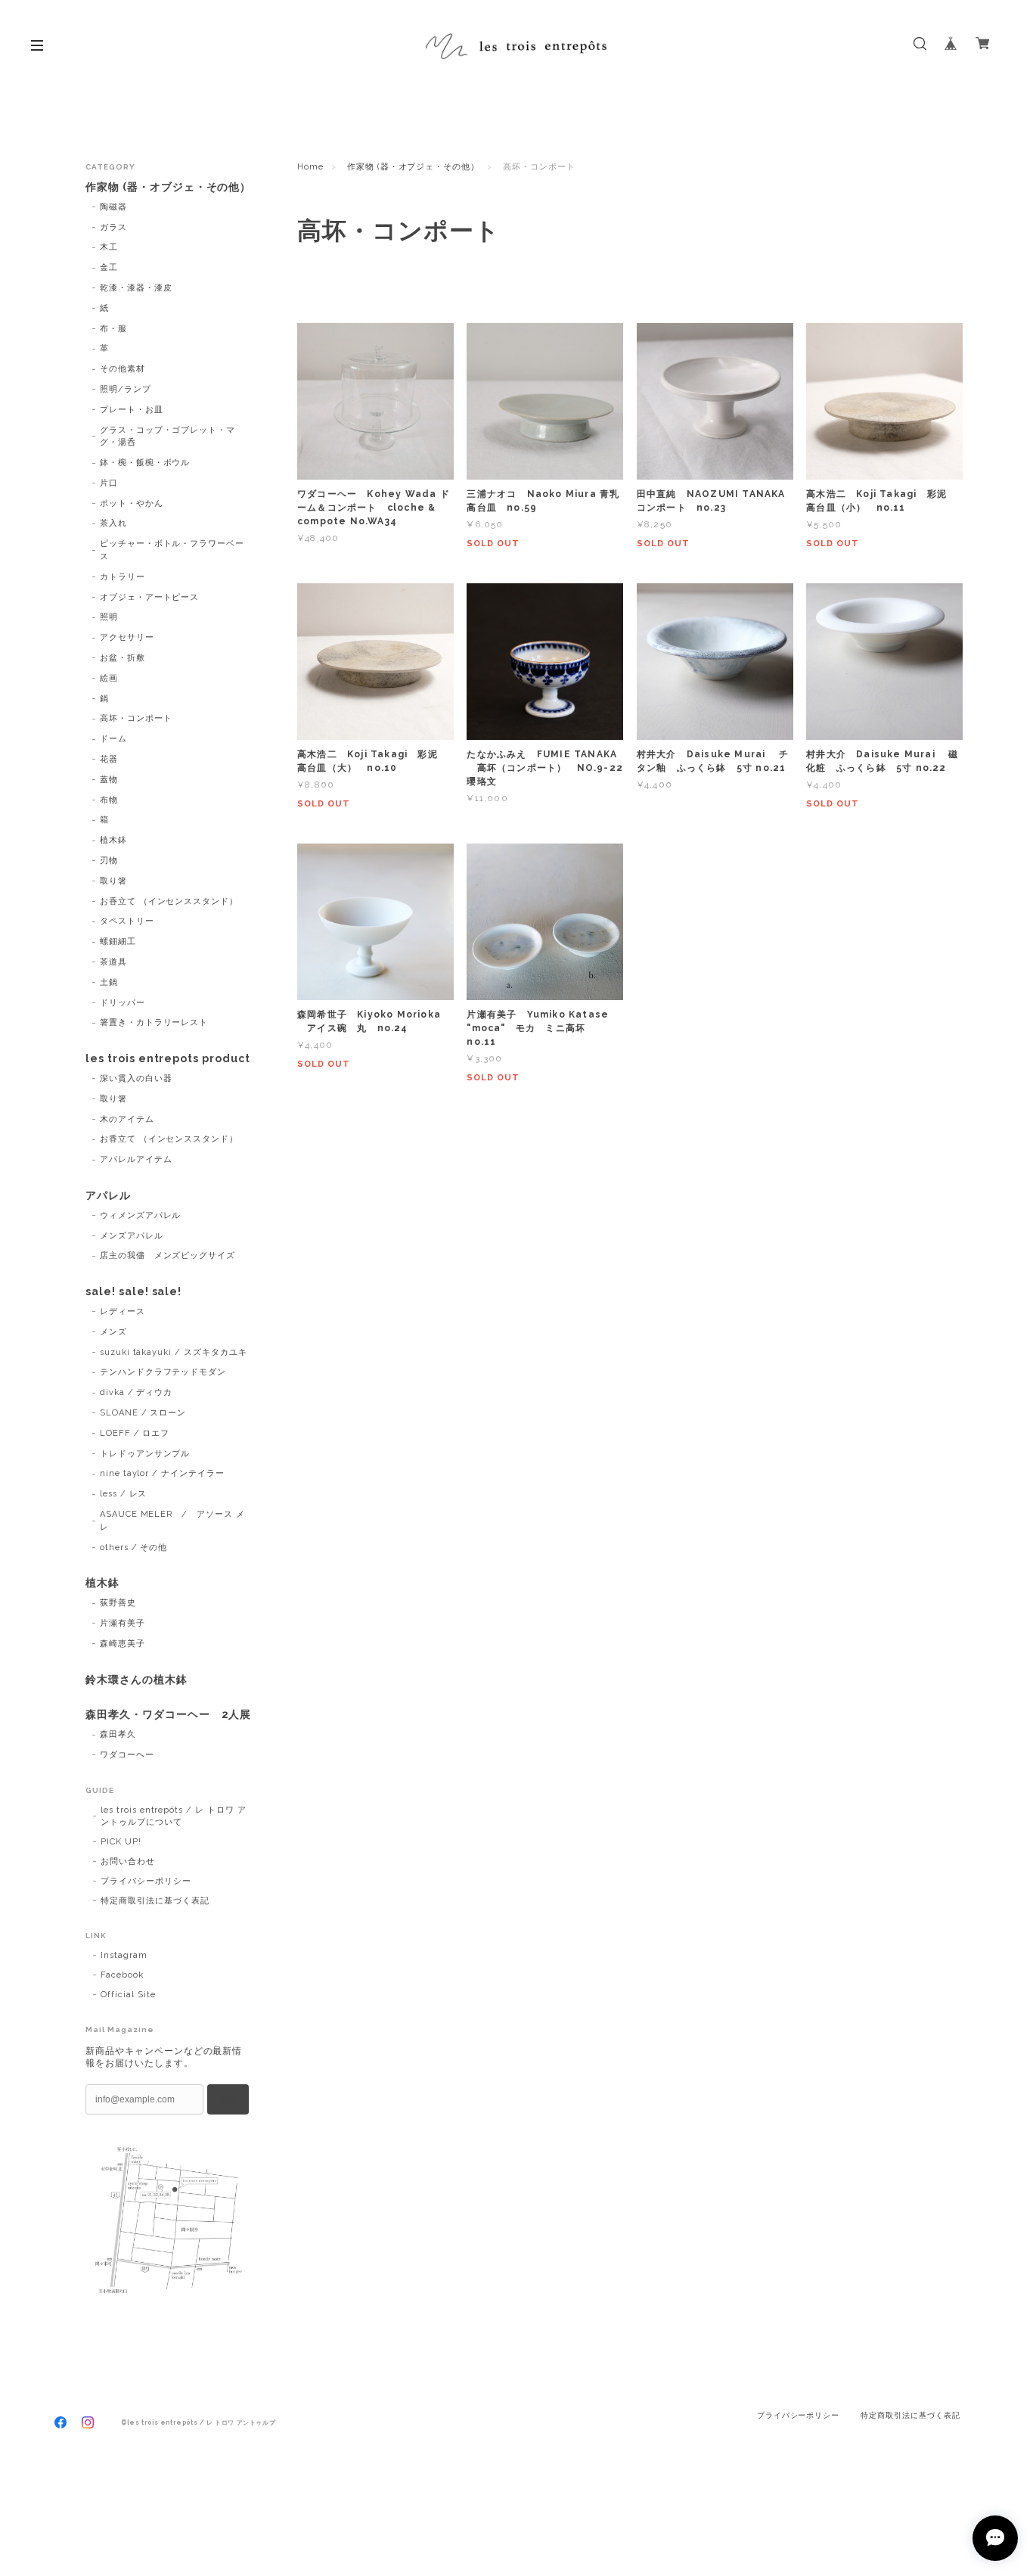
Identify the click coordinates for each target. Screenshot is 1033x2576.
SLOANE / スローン (143, 1413)
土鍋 (109, 982)
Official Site (128, 1995)
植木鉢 (113, 840)
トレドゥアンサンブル (145, 1454)
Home (310, 167)
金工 (109, 267)
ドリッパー (123, 1003)
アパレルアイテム (136, 1159)
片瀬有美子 (123, 1623)
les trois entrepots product (168, 1058)
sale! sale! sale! (133, 1291)
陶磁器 (113, 207)
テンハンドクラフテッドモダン (163, 1372)
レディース (123, 1311)
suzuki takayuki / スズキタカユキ (174, 1352)
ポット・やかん (132, 503)
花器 (109, 759)
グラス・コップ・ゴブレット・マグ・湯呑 (168, 437)
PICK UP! (121, 1842)
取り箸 (113, 881)
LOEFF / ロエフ (135, 1433)
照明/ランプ (126, 389)
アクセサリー (127, 637)
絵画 (109, 678)
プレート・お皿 (132, 410)
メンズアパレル (132, 1236)
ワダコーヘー (127, 1755)
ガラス (113, 227)
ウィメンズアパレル (141, 1215)
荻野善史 (118, 1603)
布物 (109, 800)
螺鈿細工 (118, 942)
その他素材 (123, 369)
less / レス (124, 1494)
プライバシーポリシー (146, 1881)
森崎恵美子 (123, 1644)
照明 (109, 617)
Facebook (122, 1975)
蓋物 (109, 780)
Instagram (124, 1955)
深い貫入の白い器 (136, 1078)
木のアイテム (127, 1119)
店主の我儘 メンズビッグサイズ (168, 1255)
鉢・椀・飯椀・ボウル (145, 463)
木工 (109, 247)
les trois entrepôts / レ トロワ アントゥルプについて (174, 1816)
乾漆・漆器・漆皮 (136, 288)
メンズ (113, 1332)
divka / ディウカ (136, 1392)
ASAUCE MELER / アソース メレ (172, 1521)
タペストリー (127, 921)
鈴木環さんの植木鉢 (136, 1680)
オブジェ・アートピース (150, 597)
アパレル (108, 1195)
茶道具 (113, 962)
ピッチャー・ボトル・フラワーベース (172, 550)
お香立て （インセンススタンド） (169, 901)
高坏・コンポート (136, 718)
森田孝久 (118, 1734)
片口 (109, 483)
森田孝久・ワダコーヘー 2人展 (168, 1714)
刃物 (109, 861)
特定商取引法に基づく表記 (155, 1901)
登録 (228, 2099)
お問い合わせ (128, 1861)
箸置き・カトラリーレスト (154, 1022)
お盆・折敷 (123, 658)
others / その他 (134, 1547)
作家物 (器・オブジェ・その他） (413, 167)
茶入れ (113, 523)
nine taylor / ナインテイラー (162, 1473)
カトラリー (123, 577)
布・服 (113, 329)
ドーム (113, 739)
